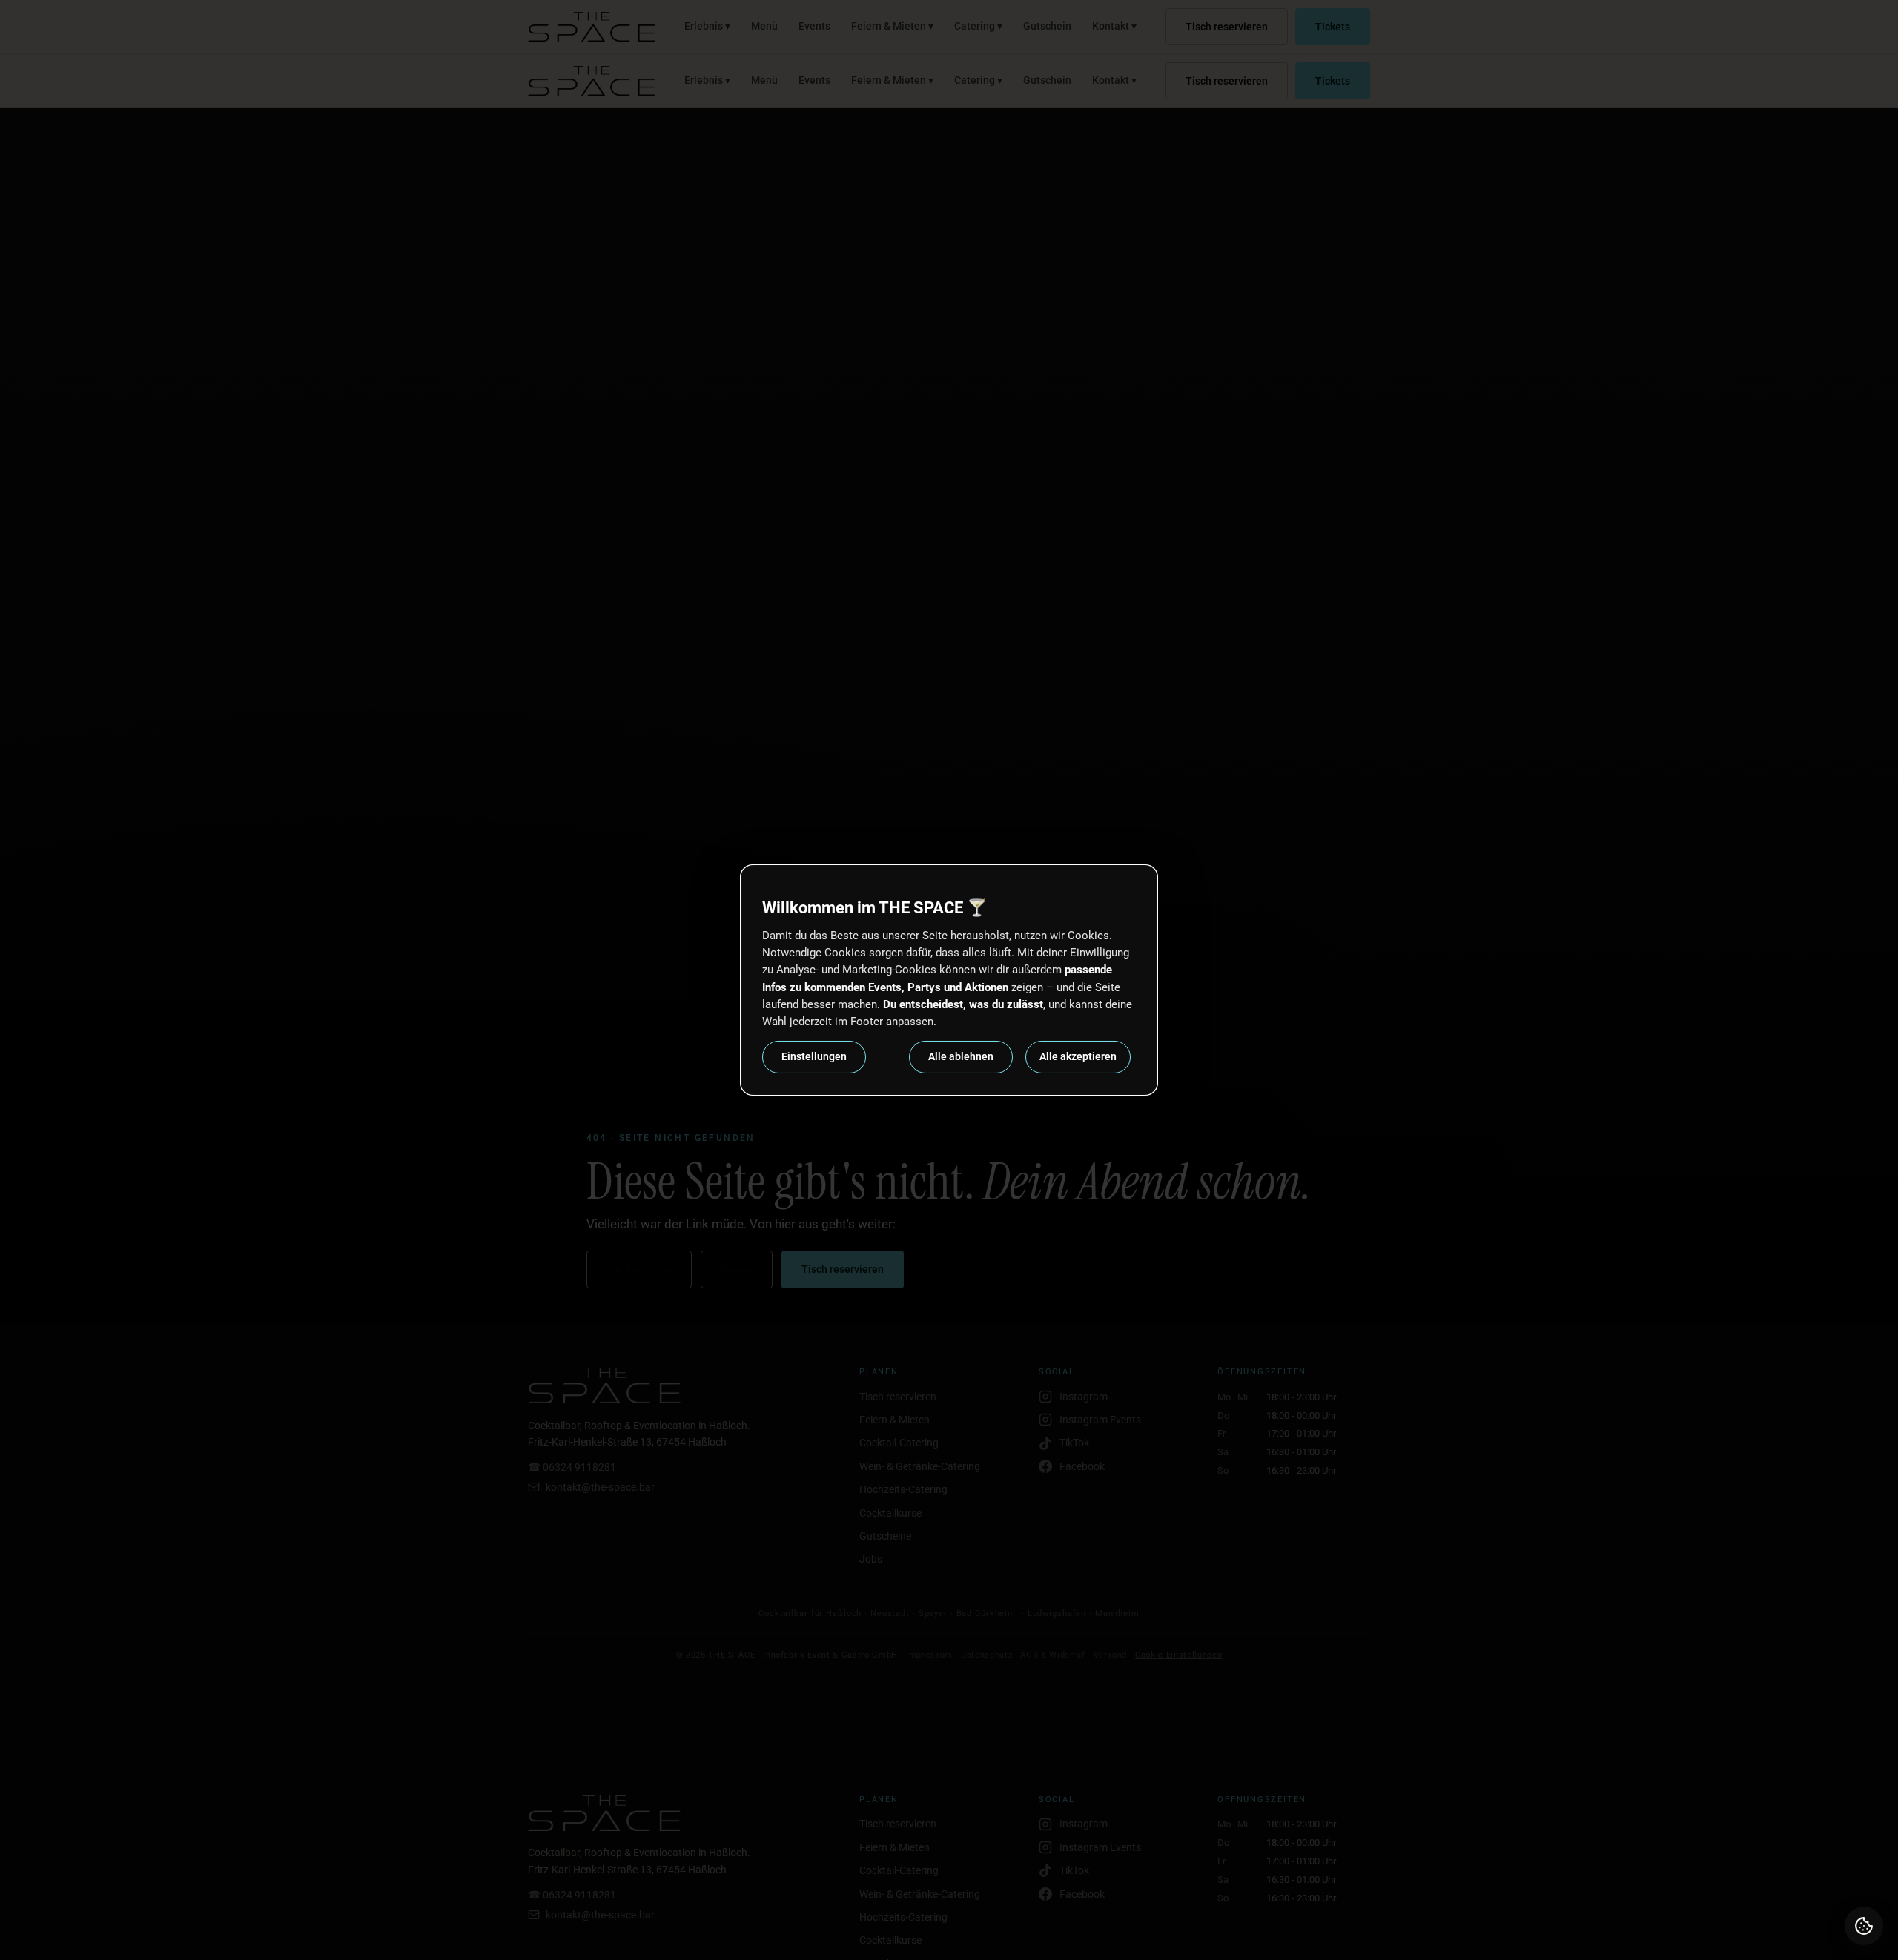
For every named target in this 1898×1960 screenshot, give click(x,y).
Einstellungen (814, 1056)
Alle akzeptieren (1078, 1056)
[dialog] (949, 980)
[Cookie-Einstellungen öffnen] (1864, 1926)
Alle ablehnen (961, 1056)
